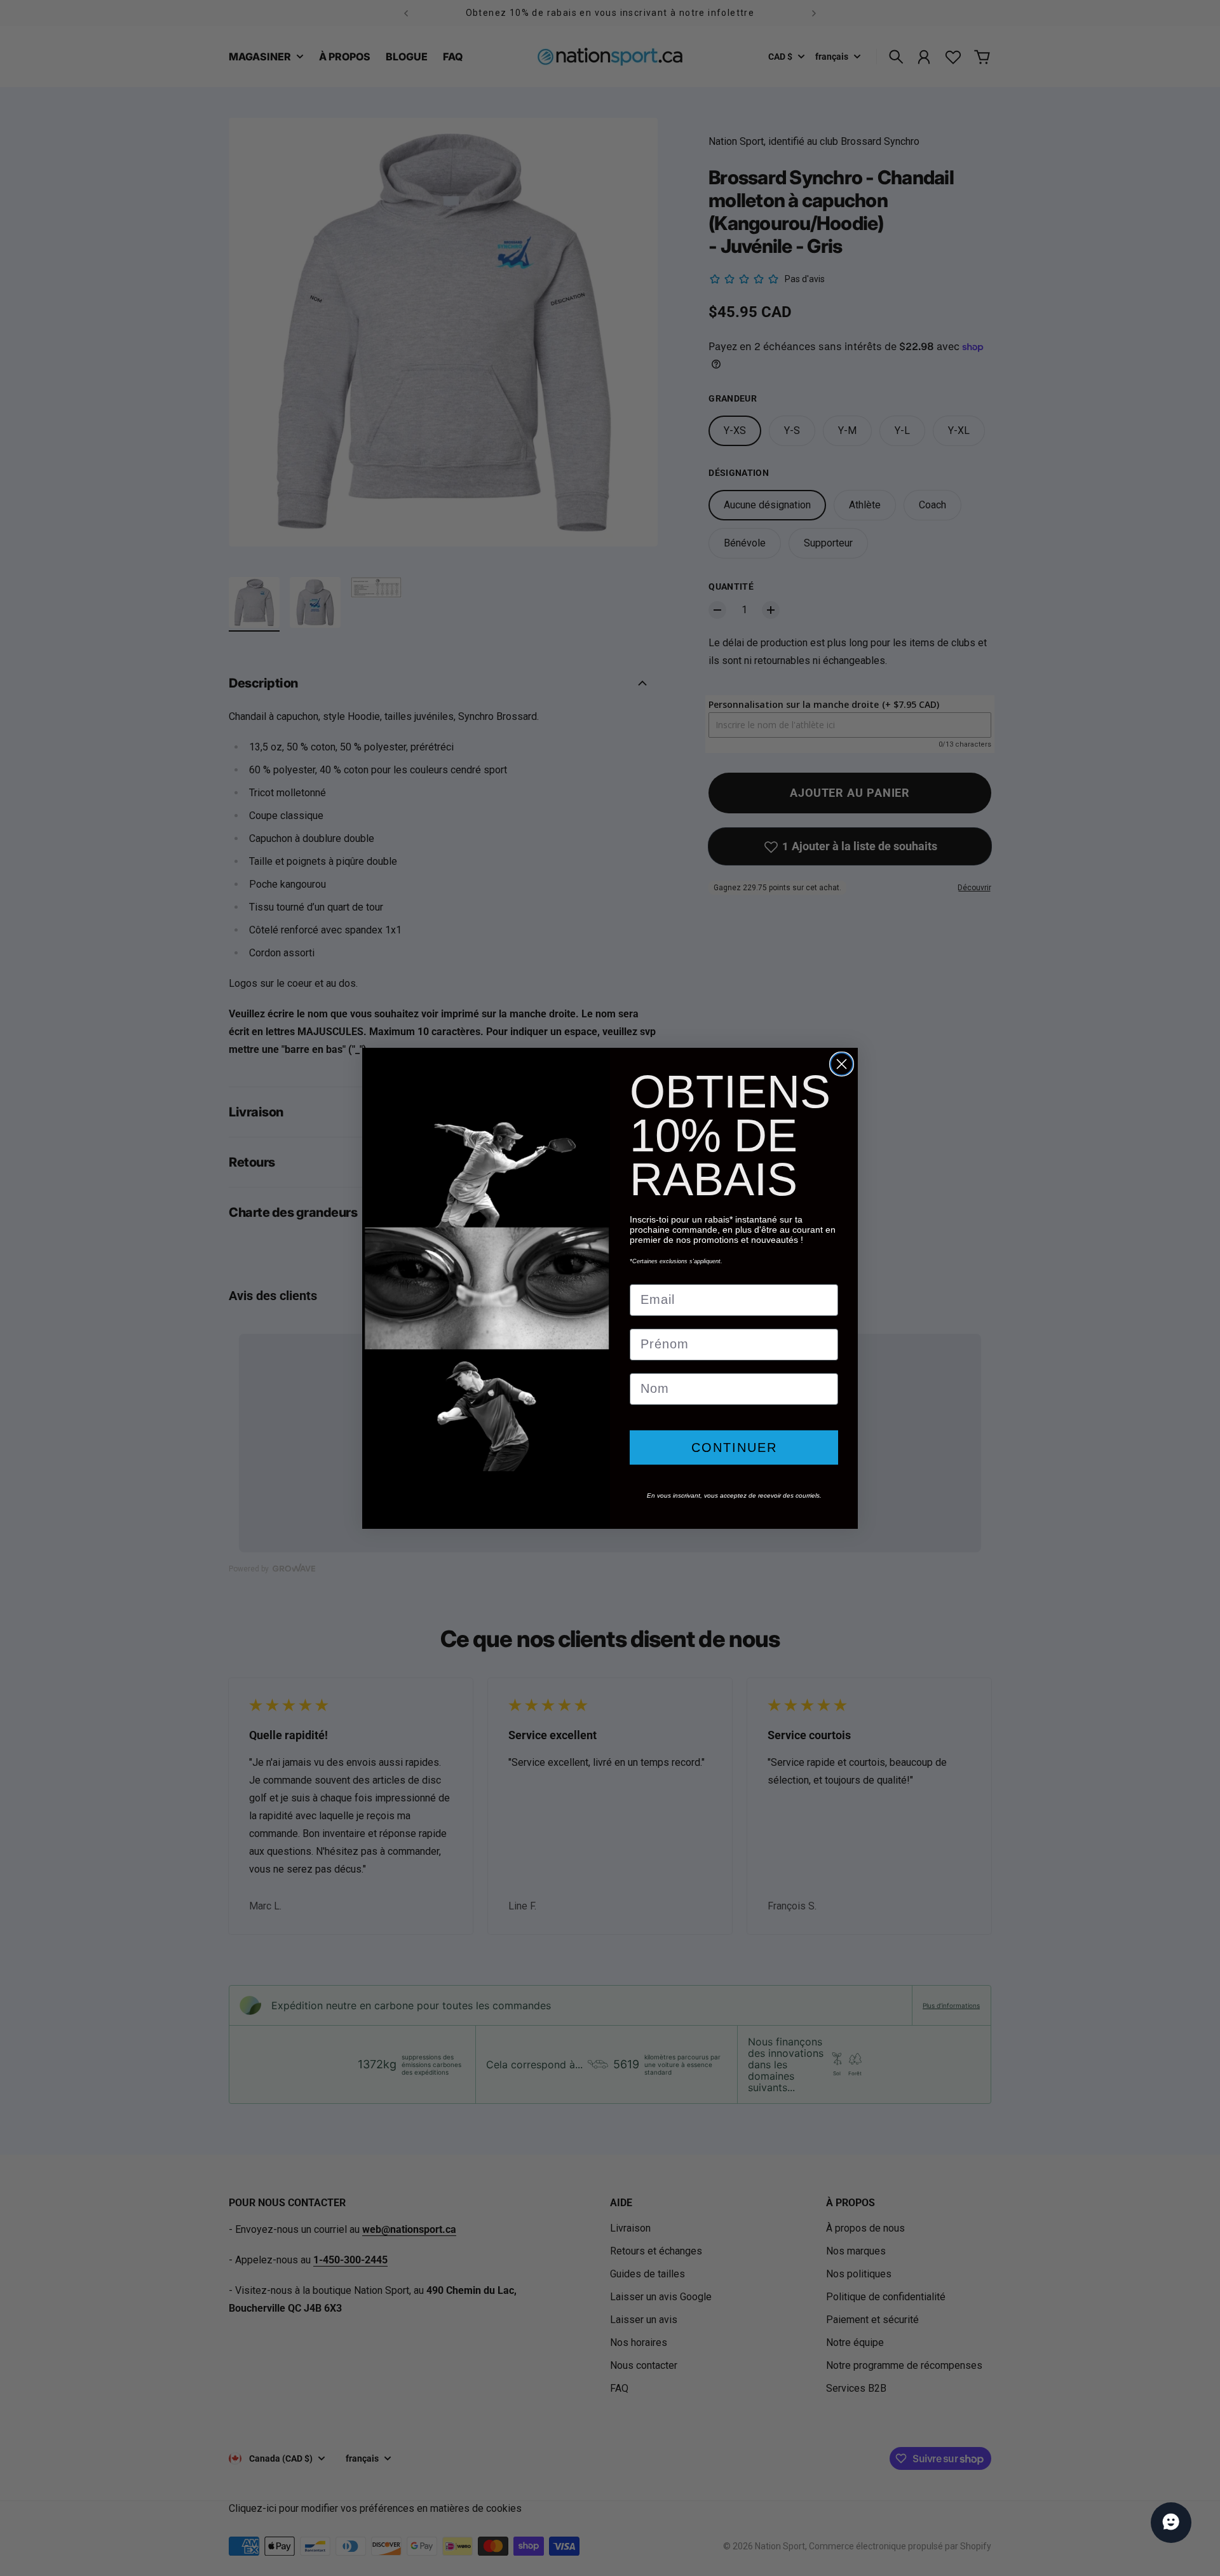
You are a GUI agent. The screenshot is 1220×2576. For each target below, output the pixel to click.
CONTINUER (734, 1447)
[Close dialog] (842, 1064)
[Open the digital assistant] (1171, 2523)
